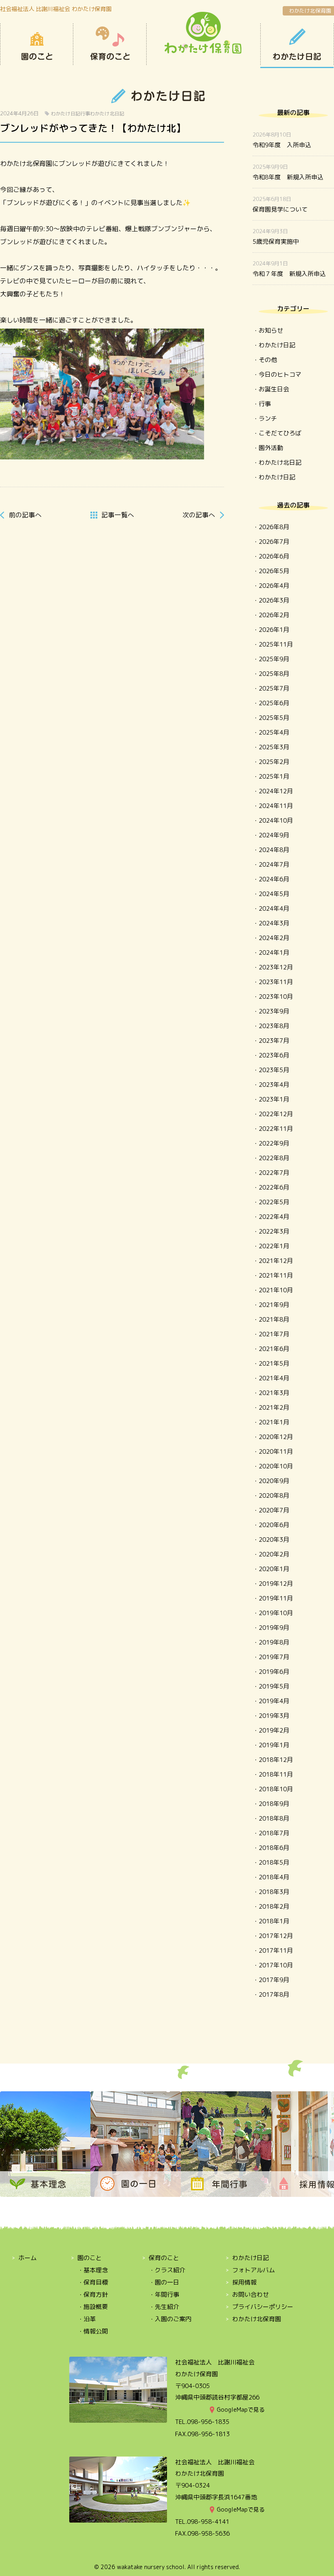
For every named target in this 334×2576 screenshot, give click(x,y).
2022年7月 (274, 1173)
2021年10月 (276, 1290)
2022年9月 (274, 1143)
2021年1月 (274, 1422)
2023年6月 (274, 1055)
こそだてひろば (280, 433)
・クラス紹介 (167, 2270)
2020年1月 (274, 1569)
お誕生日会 (274, 389)
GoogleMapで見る (241, 2409)
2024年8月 (274, 850)
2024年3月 (274, 923)
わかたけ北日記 (107, 114)
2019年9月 (274, 1628)
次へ (199, 515)
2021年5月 (274, 1363)
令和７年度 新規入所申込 (289, 274)
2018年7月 (274, 1833)
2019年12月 (276, 1584)
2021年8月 (274, 1319)
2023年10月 (276, 997)
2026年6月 (274, 556)
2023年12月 (276, 967)
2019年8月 (274, 1642)
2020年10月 (276, 1466)
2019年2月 (274, 1730)
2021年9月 (274, 1305)
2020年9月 (274, 1481)
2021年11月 (276, 1275)
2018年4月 (274, 1877)
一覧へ (118, 515)
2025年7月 (274, 688)
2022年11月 (276, 1129)
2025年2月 (274, 762)
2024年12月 (276, 791)
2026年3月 (274, 600)
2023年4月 (274, 1085)
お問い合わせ (250, 2295)
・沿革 (87, 2319)
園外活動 (271, 448)
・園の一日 (164, 2282)
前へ (25, 515)
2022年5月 (274, 1202)
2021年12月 (276, 1261)
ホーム (27, 2258)
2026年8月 (274, 527)
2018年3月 (274, 1892)
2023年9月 (274, 1011)
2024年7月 (274, 864)
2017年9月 (274, 1980)
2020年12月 (276, 1437)
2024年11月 (276, 806)
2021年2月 (274, 1407)
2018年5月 (274, 1862)
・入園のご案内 (170, 2319)
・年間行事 (164, 2295)
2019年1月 (274, 1745)
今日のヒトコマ (280, 374)
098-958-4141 (208, 2522)
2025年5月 (274, 718)
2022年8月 (274, 1158)
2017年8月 (274, 1994)
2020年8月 (274, 1495)
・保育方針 (93, 2295)
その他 (268, 360)
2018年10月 (276, 1789)
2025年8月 (274, 674)
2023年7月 (274, 1041)
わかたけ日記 (297, 46)
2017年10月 (276, 1965)
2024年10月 (276, 820)
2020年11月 (276, 1451)
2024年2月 (274, 938)
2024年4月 (274, 908)
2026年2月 (274, 615)
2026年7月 (274, 542)
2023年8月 (274, 1026)
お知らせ (271, 330)
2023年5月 (274, 1070)
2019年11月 (276, 1598)
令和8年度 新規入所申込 (288, 177)
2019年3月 (274, 1716)
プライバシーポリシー (263, 2307)
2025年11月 (276, 644)
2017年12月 (276, 1936)
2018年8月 (274, 1818)
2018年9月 (274, 1804)
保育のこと (110, 46)
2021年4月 (274, 1378)
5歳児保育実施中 (276, 242)
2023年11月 (276, 982)
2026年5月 (274, 571)
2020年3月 (274, 1540)
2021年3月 (274, 1393)
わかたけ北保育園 (310, 11)
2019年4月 (274, 1701)
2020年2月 (274, 1554)
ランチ (268, 418)
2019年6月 (274, 1672)
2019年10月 (276, 1613)
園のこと (37, 46)
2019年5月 (274, 1686)
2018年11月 (276, 1774)
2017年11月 (276, 1950)
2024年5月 (274, 894)
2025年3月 (274, 747)
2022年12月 (276, 1114)
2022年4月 (274, 1217)
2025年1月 (274, 776)
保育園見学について (280, 209)
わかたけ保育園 (203, 33)
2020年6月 (274, 1525)
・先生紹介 (164, 2307)
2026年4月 (274, 586)
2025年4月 (274, 732)
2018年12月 (276, 1760)
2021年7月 (274, 1334)
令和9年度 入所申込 (282, 145)
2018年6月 (274, 1848)
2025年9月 (274, 659)
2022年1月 (274, 1246)
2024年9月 (274, 835)
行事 (85, 114)
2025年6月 (274, 703)
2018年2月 (274, 1906)
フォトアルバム (254, 2270)
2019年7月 (274, 1657)
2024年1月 (274, 952)
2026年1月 (274, 630)
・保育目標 (93, 2282)
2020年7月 (274, 1510)
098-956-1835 (208, 2422)
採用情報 (244, 2282)
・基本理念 (93, 2270)
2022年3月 (274, 1231)
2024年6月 (274, 879)
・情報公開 (93, 2331)
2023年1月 (274, 1099)
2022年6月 (274, 1187)
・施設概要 (93, 2307)
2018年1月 (274, 1921)
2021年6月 (274, 1349)
